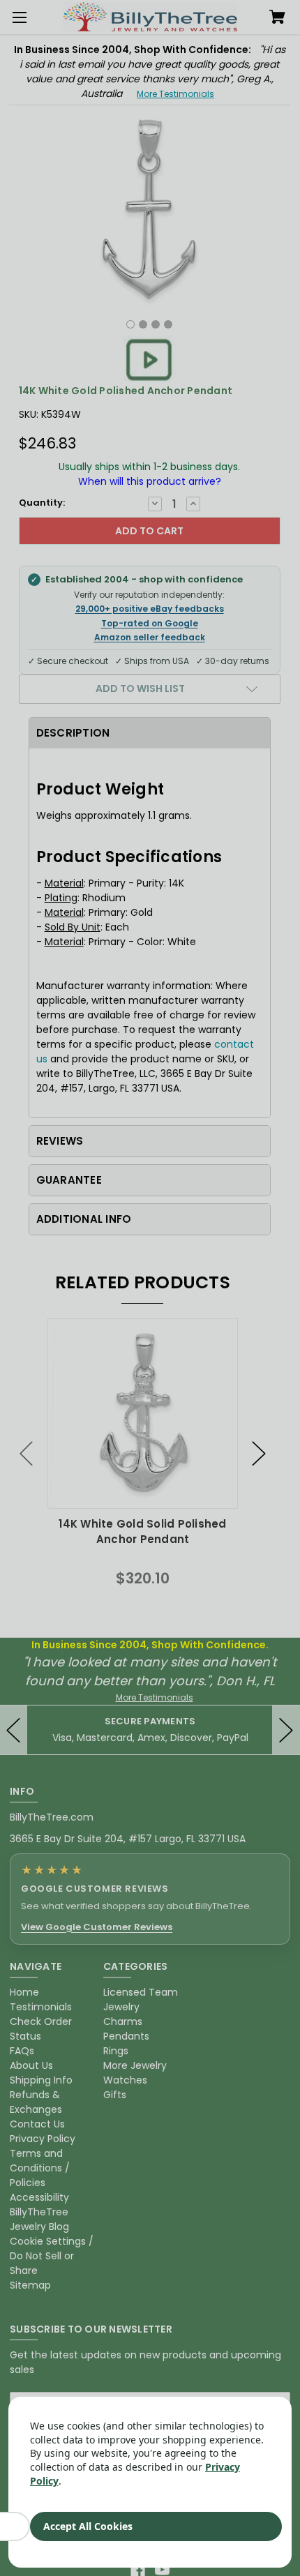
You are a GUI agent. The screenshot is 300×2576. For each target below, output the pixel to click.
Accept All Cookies (88, 2526)
